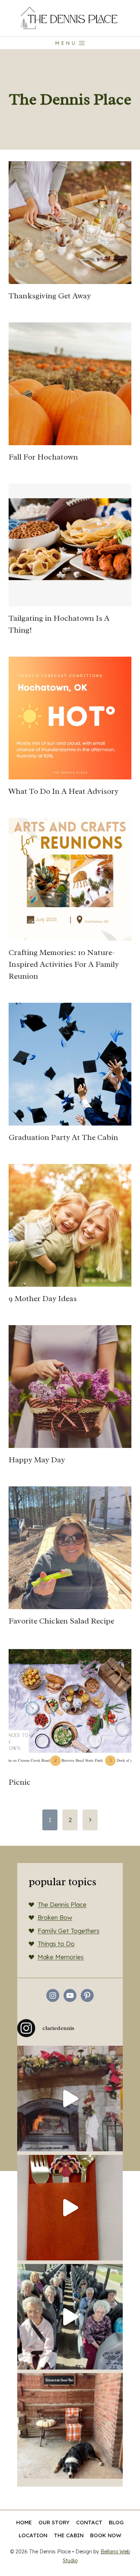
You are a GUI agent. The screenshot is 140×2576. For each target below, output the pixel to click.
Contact (89, 2522)
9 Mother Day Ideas (43, 1299)
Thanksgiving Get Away (50, 296)
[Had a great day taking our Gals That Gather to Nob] (70, 2317)
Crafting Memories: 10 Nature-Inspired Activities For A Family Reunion (64, 964)
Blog (116, 2522)
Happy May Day (37, 1460)
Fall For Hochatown (43, 457)
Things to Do (56, 1944)
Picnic (20, 1782)
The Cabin (69, 2535)
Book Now (106, 2535)
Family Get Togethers (69, 1931)
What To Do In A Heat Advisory (64, 791)
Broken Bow (55, 1917)
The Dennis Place (62, 1904)
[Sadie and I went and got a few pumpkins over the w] (70, 2426)
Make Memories (61, 1957)
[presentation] (70, 223)
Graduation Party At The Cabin (63, 1137)
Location (33, 2535)
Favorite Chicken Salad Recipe (61, 1621)
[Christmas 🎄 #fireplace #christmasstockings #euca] (70, 2098)
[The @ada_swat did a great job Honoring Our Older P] (70, 2208)
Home (24, 2522)
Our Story (54, 2522)
